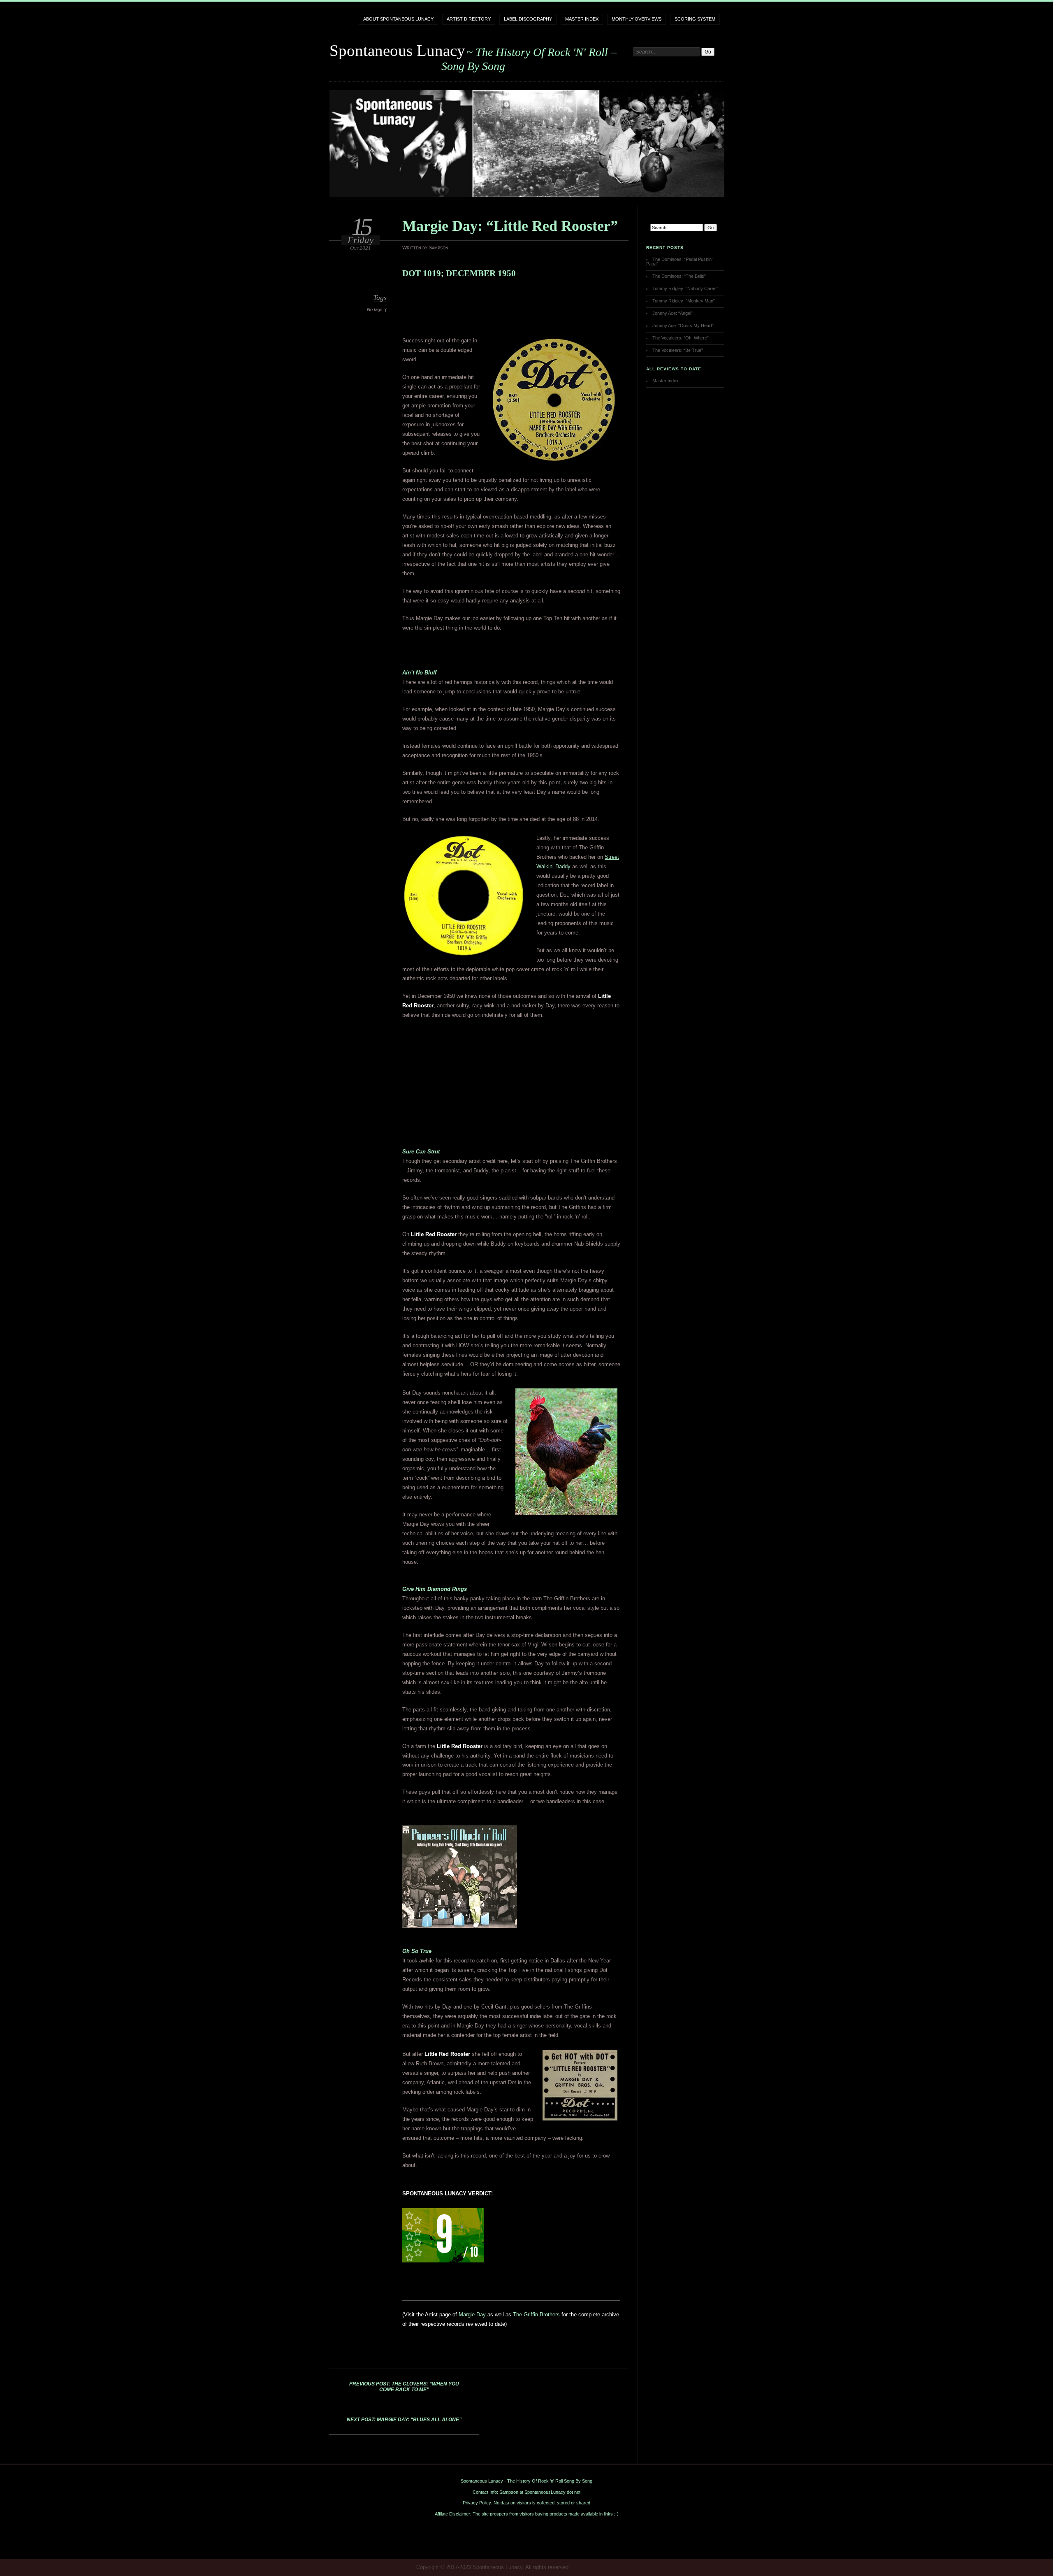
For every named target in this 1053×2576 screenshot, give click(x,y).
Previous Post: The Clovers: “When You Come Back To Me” (404, 2387)
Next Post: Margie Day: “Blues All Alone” (404, 2420)
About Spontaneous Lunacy (398, 19)
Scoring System (695, 19)
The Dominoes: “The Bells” (679, 276)
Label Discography (528, 19)
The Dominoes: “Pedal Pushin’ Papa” (679, 262)
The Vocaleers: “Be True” (678, 350)
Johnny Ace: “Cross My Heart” (683, 325)
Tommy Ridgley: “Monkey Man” (684, 301)
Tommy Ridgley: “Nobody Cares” (685, 288)
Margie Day (472, 2314)
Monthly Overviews (637, 19)
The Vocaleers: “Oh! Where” (681, 338)
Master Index (582, 19)
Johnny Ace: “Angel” (673, 313)
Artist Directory (469, 19)
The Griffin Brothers (536, 2314)
